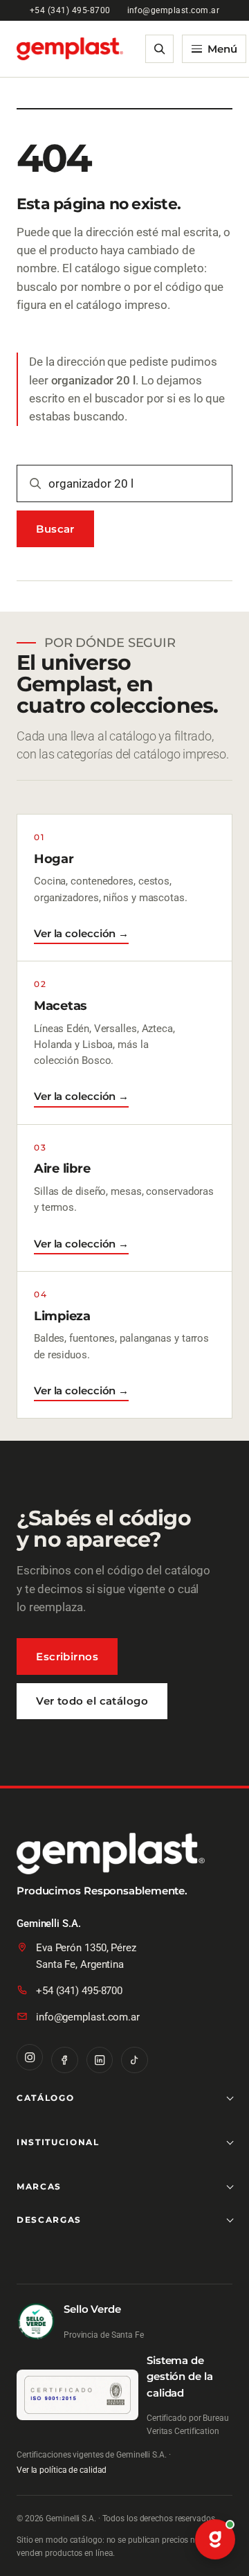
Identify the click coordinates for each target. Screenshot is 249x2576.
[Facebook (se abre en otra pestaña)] (64, 2060)
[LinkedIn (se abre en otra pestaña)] (100, 2060)
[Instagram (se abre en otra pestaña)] (30, 2057)
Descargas (49, 2220)
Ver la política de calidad (62, 2470)
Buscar (55, 529)
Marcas (39, 2186)
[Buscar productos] (160, 49)
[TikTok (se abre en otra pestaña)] (134, 2060)
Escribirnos (67, 1656)
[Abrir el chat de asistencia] (215, 2540)
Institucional (58, 2142)
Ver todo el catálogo (92, 1701)
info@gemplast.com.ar (174, 10)
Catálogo (45, 2098)
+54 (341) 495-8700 (70, 10)
